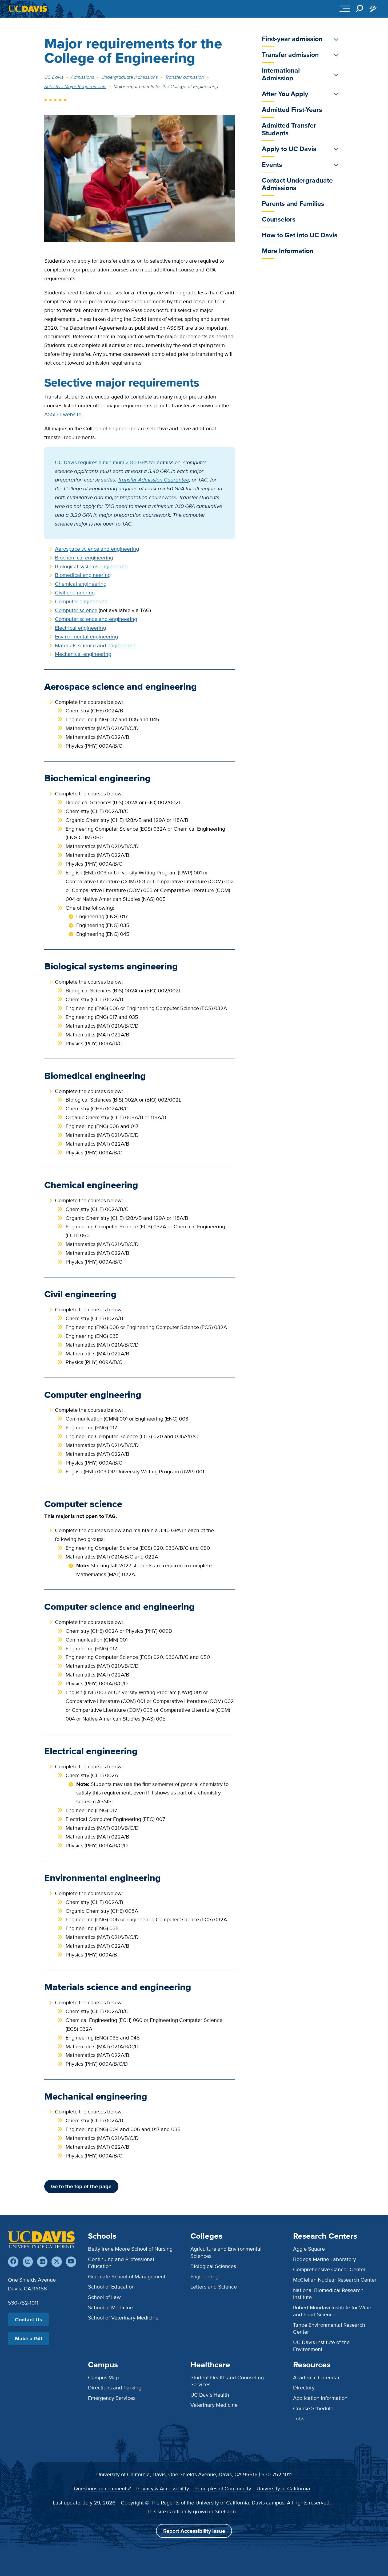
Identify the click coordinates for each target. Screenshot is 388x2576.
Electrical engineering (80, 628)
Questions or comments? (102, 2488)
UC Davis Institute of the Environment (321, 2346)
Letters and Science (214, 2287)
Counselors (279, 219)
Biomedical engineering (83, 575)
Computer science (76, 610)
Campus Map (103, 2377)
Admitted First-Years (292, 110)
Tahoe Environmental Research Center (329, 2328)
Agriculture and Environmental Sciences (226, 2252)
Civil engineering (75, 592)
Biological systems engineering (91, 566)
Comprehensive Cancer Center (329, 2269)
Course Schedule (313, 2408)
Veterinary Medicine (214, 2405)
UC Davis (54, 77)
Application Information (320, 2398)
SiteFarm (225, 2511)
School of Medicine (110, 2307)
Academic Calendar (316, 2377)
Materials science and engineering (95, 645)
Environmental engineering (86, 636)
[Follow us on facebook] (13, 2262)
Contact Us (29, 2319)
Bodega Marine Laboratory (325, 2259)
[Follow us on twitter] (57, 2262)
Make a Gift (29, 2338)
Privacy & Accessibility (163, 2488)
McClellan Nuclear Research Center (335, 2280)
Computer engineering (81, 601)
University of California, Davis (131, 2474)
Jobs (299, 2418)
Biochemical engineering (84, 557)
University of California (283, 2488)
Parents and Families (293, 204)
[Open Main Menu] (345, 9)
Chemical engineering (81, 584)
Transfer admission (185, 77)
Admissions (82, 77)
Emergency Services (112, 2398)
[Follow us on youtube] (71, 2262)
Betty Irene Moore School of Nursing (130, 2249)
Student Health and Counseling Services (227, 2381)
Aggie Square (309, 2249)
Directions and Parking (115, 2387)
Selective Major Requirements (75, 86)
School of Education (111, 2287)
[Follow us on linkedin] (42, 2262)
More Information (288, 251)
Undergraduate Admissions (130, 77)
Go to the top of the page (81, 2186)
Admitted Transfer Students (289, 129)
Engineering (204, 2276)
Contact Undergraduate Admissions (297, 184)
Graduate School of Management (127, 2276)
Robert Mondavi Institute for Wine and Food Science (332, 2311)
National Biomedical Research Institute (328, 2293)
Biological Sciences (213, 2266)
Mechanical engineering (83, 654)
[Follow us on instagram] (28, 2262)
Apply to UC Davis (289, 149)
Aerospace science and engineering (97, 549)
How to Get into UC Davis (300, 235)
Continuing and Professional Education (121, 2263)
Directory (304, 2387)
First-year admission (292, 39)
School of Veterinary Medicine (123, 2317)
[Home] (41, 2240)
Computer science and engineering (96, 619)
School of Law (104, 2297)
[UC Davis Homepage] (28, 9)
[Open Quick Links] (373, 9)
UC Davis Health (210, 2395)
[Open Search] (360, 9)
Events (272, 165)
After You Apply (285, 94)
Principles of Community (223, 2488)
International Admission (281, 74)
